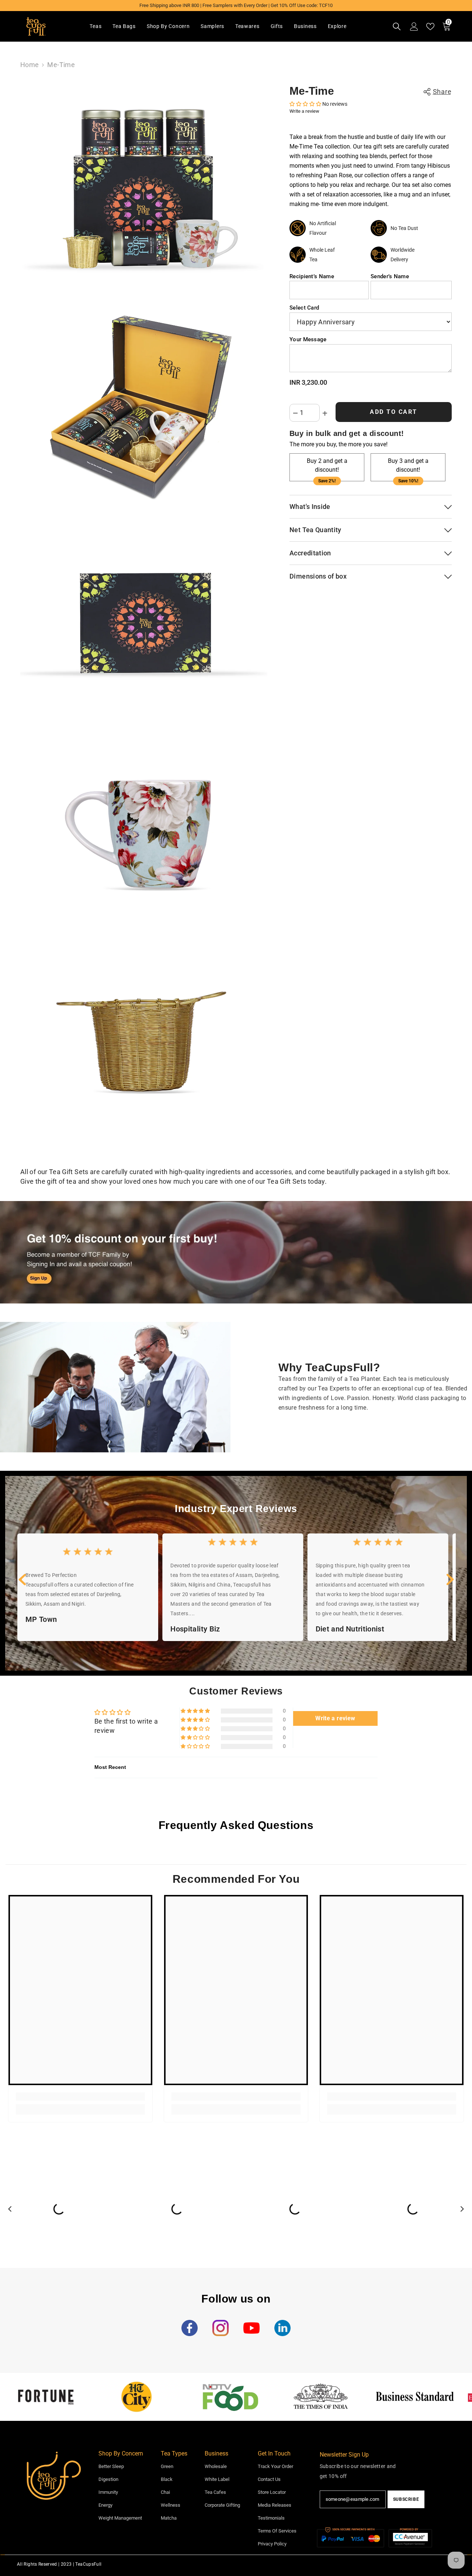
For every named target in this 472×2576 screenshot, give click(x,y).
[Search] (397, 27)
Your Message (308, 340)
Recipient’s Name (312, 276)
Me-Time (312, 91)
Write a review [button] (335, 1718)
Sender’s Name (390, 276)
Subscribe (406, 2499)
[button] (306, 104)
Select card (304, 308)
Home (29, 65)
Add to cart (394, 411)
